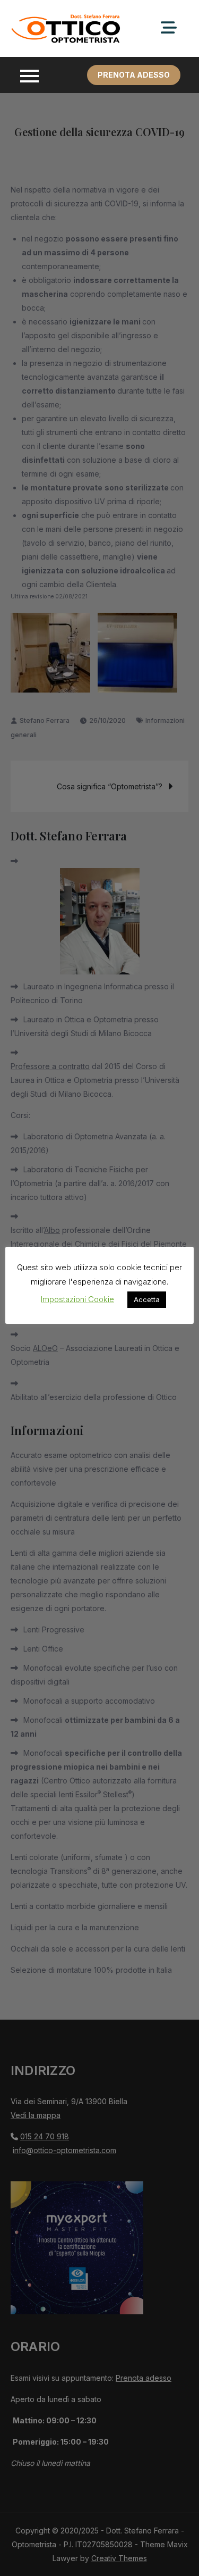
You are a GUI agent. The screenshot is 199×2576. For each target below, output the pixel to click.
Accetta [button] (147, 1299)
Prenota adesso (134, 75)
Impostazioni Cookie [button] (77, 1299)
